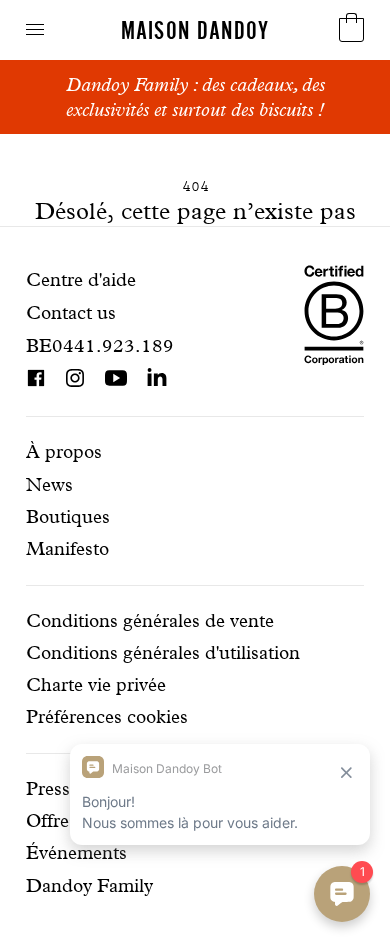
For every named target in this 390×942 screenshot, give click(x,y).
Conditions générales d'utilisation (163, 652)
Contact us (71, 312)
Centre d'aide (81, 279)
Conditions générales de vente (150, 620)
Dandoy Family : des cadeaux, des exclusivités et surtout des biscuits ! (195, 97)
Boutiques (68, 516)
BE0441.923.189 (100, 345)
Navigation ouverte (35, 29)
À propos (64, 451)
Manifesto (67, 548)
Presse (52, 788)
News (49, 484)
